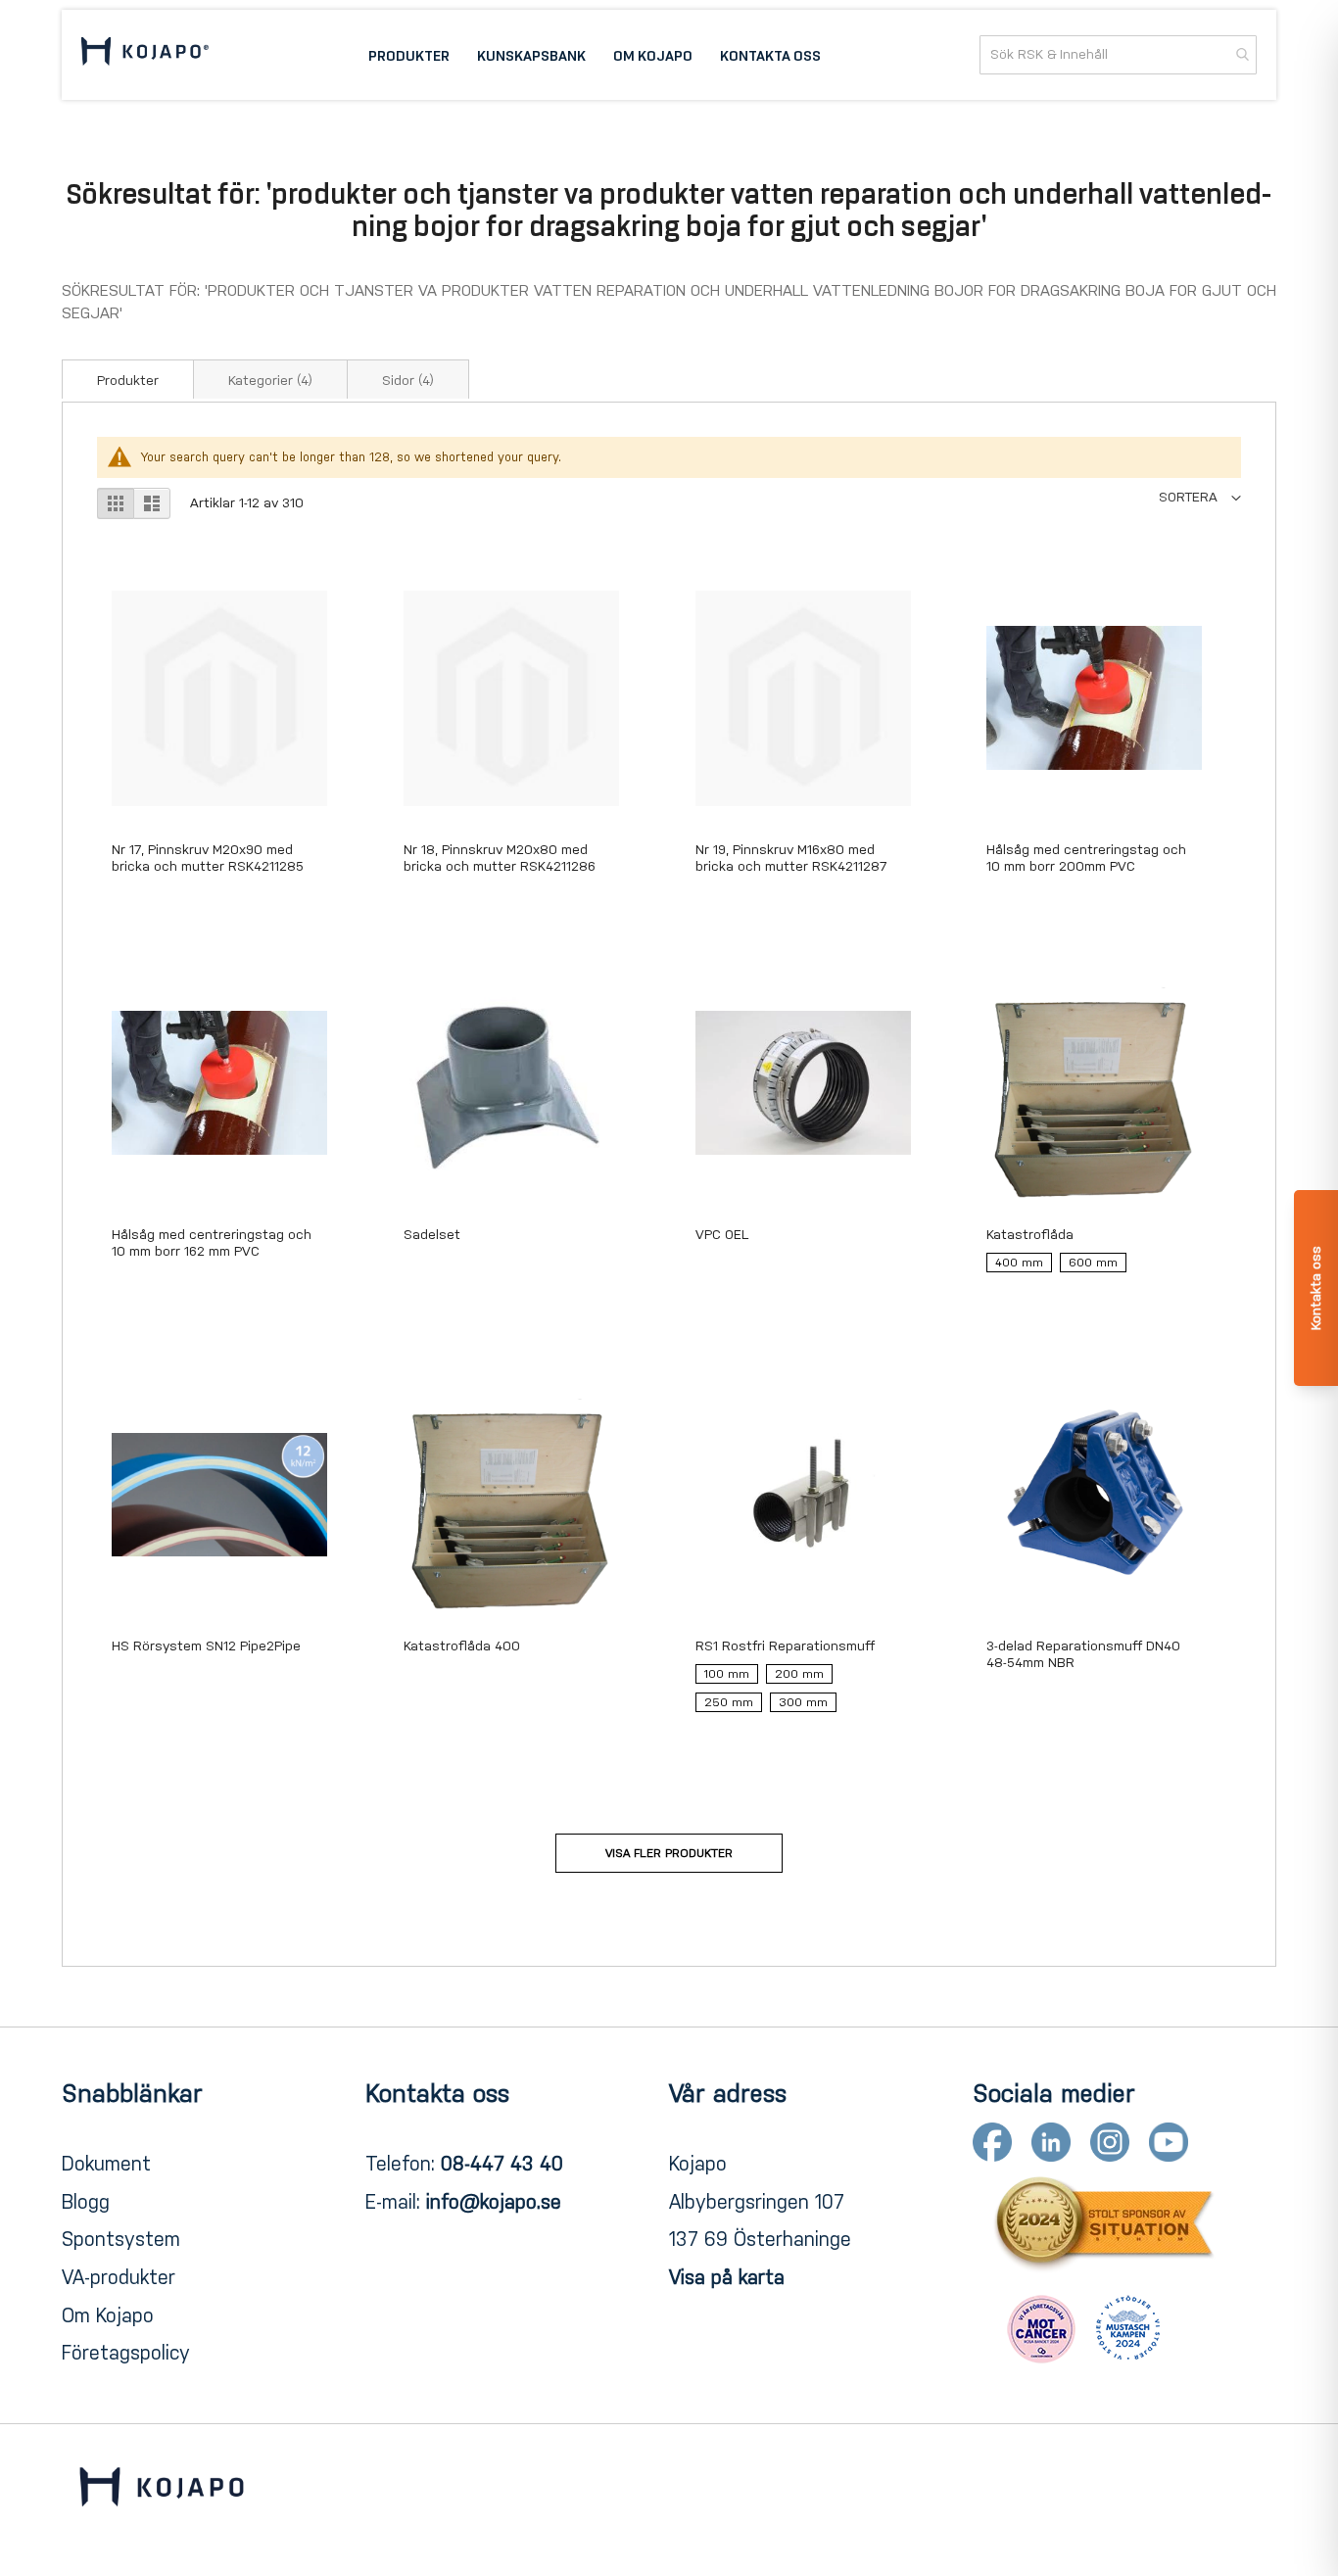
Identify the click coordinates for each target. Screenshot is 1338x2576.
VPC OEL (722, 1235)
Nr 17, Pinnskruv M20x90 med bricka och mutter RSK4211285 (208, 858)
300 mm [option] (803, 1702)
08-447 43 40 (502, 2164)
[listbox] (1094, 1267)
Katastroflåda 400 (462, 1646)
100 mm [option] (727, 1674)
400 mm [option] (1019, 1263)
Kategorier (270, 381)
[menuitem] (409, 55)
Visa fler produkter (669, 1853)
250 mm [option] (729, 1702)
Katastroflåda (1030, 1235)
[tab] (128, 379)
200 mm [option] (799, 1674)
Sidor (408, 381)
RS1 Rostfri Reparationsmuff (785, 1646)
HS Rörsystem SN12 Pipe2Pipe (206, 1646)
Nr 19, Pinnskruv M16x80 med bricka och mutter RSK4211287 (791, 858)
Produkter (128, 381)
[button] (1200, 497)
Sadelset (432, 1235)
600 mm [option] (1093, 1263)
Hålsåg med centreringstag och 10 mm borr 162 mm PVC (212, 1243)
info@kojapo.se (494, 2202)
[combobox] (1118, 55)
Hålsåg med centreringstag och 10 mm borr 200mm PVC (1086, 858)
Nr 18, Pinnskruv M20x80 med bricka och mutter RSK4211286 (500, 858)
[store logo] (145, 54)
